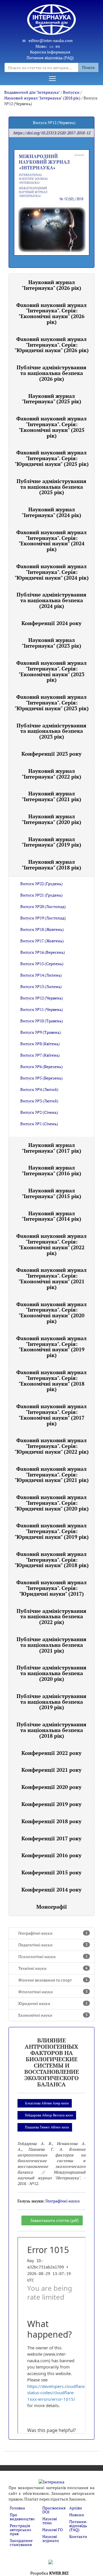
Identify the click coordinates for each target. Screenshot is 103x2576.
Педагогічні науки (53, 1945)
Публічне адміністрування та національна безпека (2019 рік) (51, 1702)
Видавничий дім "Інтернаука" (32, 92)
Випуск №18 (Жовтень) (42, 929)
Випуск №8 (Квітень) (40, 1044)
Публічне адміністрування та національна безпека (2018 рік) (51, 1730)
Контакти (78, 2536)
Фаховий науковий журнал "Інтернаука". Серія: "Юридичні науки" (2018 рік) (52, 1560)
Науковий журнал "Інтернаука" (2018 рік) (42, 98)
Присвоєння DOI (54, 2510)
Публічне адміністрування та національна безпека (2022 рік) (51, 1617)
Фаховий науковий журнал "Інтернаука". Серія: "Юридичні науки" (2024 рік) (52, 572)
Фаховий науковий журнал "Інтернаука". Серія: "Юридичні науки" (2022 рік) (52, 1446)
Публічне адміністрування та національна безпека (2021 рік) (51, 1645)
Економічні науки (53, 2015)
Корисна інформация (50, 52)
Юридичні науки (53, 2003)
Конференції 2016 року (51, 1855)
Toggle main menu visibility (52, 78)
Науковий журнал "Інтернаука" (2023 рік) (51, 643)
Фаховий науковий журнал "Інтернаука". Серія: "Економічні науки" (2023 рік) (51, 671)
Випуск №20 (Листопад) (43, 906)
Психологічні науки (53, 1957)
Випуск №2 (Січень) (39, 1112)
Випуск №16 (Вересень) (43, 952)
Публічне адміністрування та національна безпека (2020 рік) (51, 1673)
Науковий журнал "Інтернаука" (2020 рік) (51, 819)
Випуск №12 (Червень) (42, 998)
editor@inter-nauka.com (51, 40)
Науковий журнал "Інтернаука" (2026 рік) (51, 285)
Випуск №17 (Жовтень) (42, 941)
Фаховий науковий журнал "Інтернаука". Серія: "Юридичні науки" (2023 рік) (52, 703)
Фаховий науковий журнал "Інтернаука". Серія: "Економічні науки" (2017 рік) (51, 1415)
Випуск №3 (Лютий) (39, 1101)
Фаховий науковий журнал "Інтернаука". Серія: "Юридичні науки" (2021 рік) (52, 1474)
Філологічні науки (53, 1992)
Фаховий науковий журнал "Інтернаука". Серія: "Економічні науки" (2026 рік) (51, 313)
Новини (77, 2515)
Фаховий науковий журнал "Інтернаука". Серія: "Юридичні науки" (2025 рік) (52, 458)
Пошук (89, 67)
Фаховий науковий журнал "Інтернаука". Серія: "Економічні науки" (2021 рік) (51, 1278)
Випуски (71, 92)
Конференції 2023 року (51, 754)
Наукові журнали (51, 2538)
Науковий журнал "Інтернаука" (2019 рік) (51, 842)
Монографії (52, 1907)
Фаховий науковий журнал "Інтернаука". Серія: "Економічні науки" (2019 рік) (51, 1347)
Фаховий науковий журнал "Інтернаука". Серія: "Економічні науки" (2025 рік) (51, 427)
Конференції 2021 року (51, 1770)
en (58, 46)
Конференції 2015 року (51, 1872)
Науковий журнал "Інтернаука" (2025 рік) (51, 399)
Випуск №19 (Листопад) (43, 918)
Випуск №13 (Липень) (41, 986)
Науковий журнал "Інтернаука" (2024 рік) (51, 512)
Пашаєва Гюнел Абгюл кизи (47, 2127)
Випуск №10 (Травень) (42, 1021)
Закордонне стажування (21, 2542)
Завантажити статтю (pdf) (55, 2220)
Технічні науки (53, 1968)
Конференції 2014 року (51, 1889)
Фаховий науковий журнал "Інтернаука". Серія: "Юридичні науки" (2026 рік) (52, 345)
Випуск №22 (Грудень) (41, 884)
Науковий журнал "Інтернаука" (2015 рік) (51, 1193)
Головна (17, 2508)
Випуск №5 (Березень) (41, 1078)
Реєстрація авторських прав (20, 2530)
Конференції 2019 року (51, 1804)
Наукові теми (50, 2521)
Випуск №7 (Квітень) (40, 1055)
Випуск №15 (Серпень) (42, 964)
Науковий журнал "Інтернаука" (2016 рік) (51, 1170)
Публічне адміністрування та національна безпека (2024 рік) (51, 600)
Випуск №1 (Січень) (39, 1124)
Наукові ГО (53, 2530)
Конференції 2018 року (51, 1821)
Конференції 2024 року (51, 623)
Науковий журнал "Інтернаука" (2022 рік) (51, 774)
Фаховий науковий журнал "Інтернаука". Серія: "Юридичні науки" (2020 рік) (52, 1503)
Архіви (76, 2508)
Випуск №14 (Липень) (41, 975)
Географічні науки (53, 1933)
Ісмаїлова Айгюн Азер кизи (47, 2103)
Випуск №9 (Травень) (41, 1032)
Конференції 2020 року (51, 1787)
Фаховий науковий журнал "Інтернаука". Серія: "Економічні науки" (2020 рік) (51, 1313)
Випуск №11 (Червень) (42, 1009)
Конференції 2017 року (51, 1838)
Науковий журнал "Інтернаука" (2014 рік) (51, 1216)
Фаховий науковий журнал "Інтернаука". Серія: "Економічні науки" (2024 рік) (51, 541)
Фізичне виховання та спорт (53, 1980)
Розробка (49, 2573)
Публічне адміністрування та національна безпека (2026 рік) (51, 373)
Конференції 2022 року (51, 1753)
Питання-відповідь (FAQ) (50, 58)
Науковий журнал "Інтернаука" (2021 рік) (51, 796)
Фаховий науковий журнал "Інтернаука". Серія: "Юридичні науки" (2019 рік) (52, 1531)
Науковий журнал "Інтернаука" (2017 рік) (51, 1148)
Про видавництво (22, 2517)
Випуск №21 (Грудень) (41, 895)
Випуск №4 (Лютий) (39, 1089)
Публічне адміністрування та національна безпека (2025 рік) (51, 487)
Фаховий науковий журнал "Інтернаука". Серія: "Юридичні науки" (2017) (51, 1588)
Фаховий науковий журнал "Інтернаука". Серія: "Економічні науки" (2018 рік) (51, 1381)
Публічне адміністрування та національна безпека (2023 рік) (51, 731)
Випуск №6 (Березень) (41, 1066)
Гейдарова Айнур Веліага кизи (49, 2115)
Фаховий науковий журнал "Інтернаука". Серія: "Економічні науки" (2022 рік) (51, 1244)
